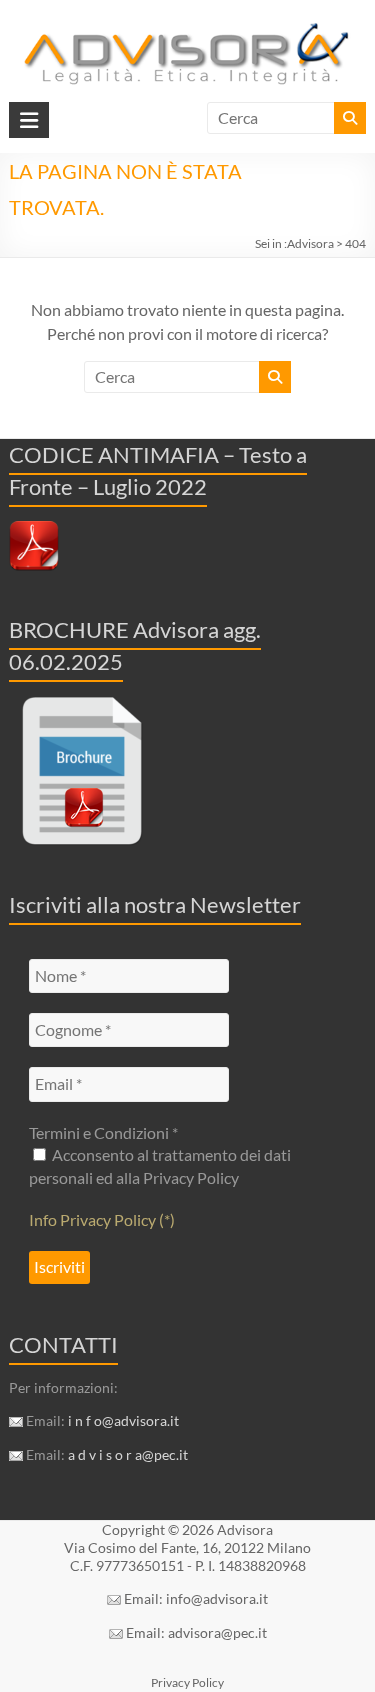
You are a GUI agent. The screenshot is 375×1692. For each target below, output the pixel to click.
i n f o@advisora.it (123, 1420)
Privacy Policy (187, 1682)
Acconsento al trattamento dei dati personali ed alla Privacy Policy (160, 1165)
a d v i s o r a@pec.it (128, 1454)
